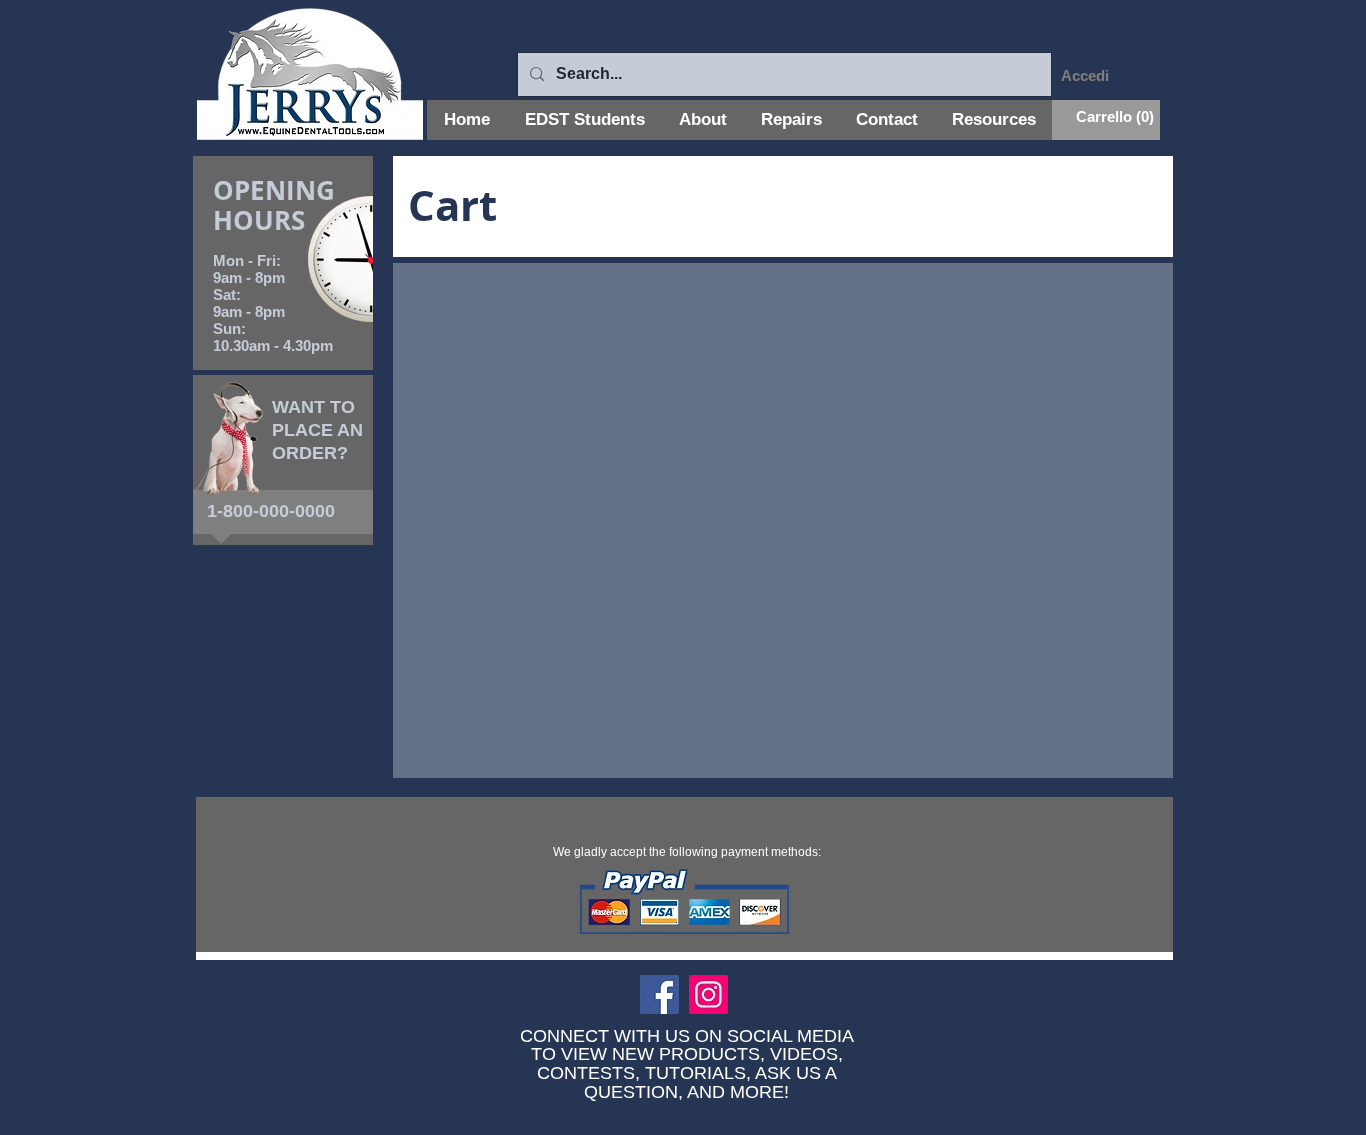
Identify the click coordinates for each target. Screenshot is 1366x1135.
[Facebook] (659, 994)
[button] (1106, 117)
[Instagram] (708, 994)
